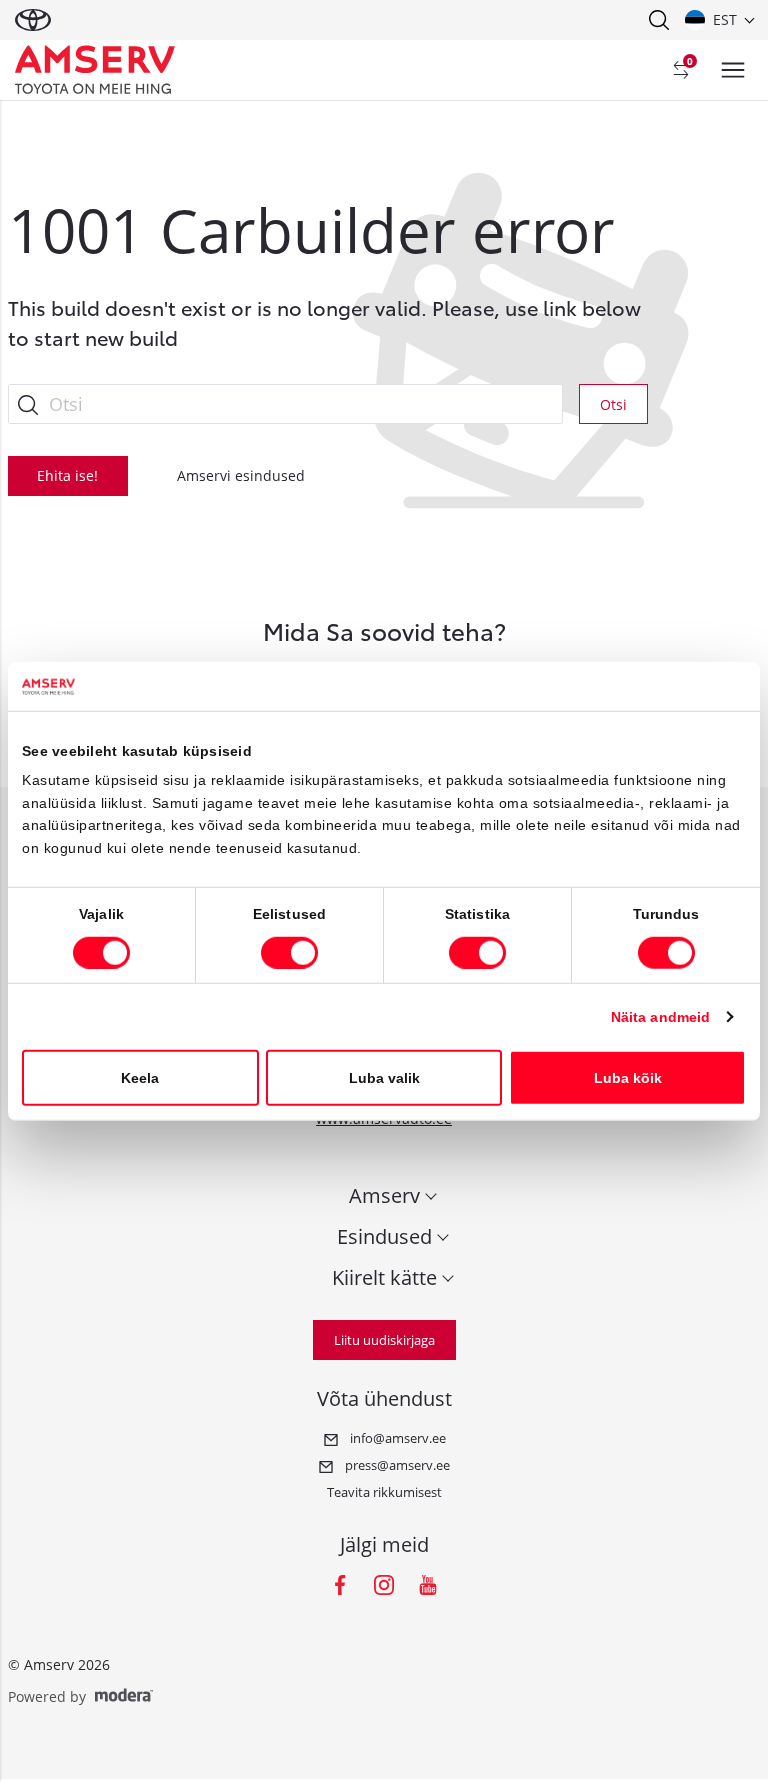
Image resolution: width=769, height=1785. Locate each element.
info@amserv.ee (396, 1438)
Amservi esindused (241, 475)
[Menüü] (733, 70)
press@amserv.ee (396, 1465)
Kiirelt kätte (384, 1277)
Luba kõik (628, 1077)
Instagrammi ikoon (384, 1585)
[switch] (289, 952)
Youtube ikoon (428, 1585)
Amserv (384, 1195)
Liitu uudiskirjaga (384, 1340)
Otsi (613, 404)
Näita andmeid (660, 1016)
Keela (140, 1077)
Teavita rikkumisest (384, 1492)
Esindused (384, 1236)
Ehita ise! (67, 475)
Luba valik (384, 1077)
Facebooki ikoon (340, 1585)
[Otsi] (658, 20)
